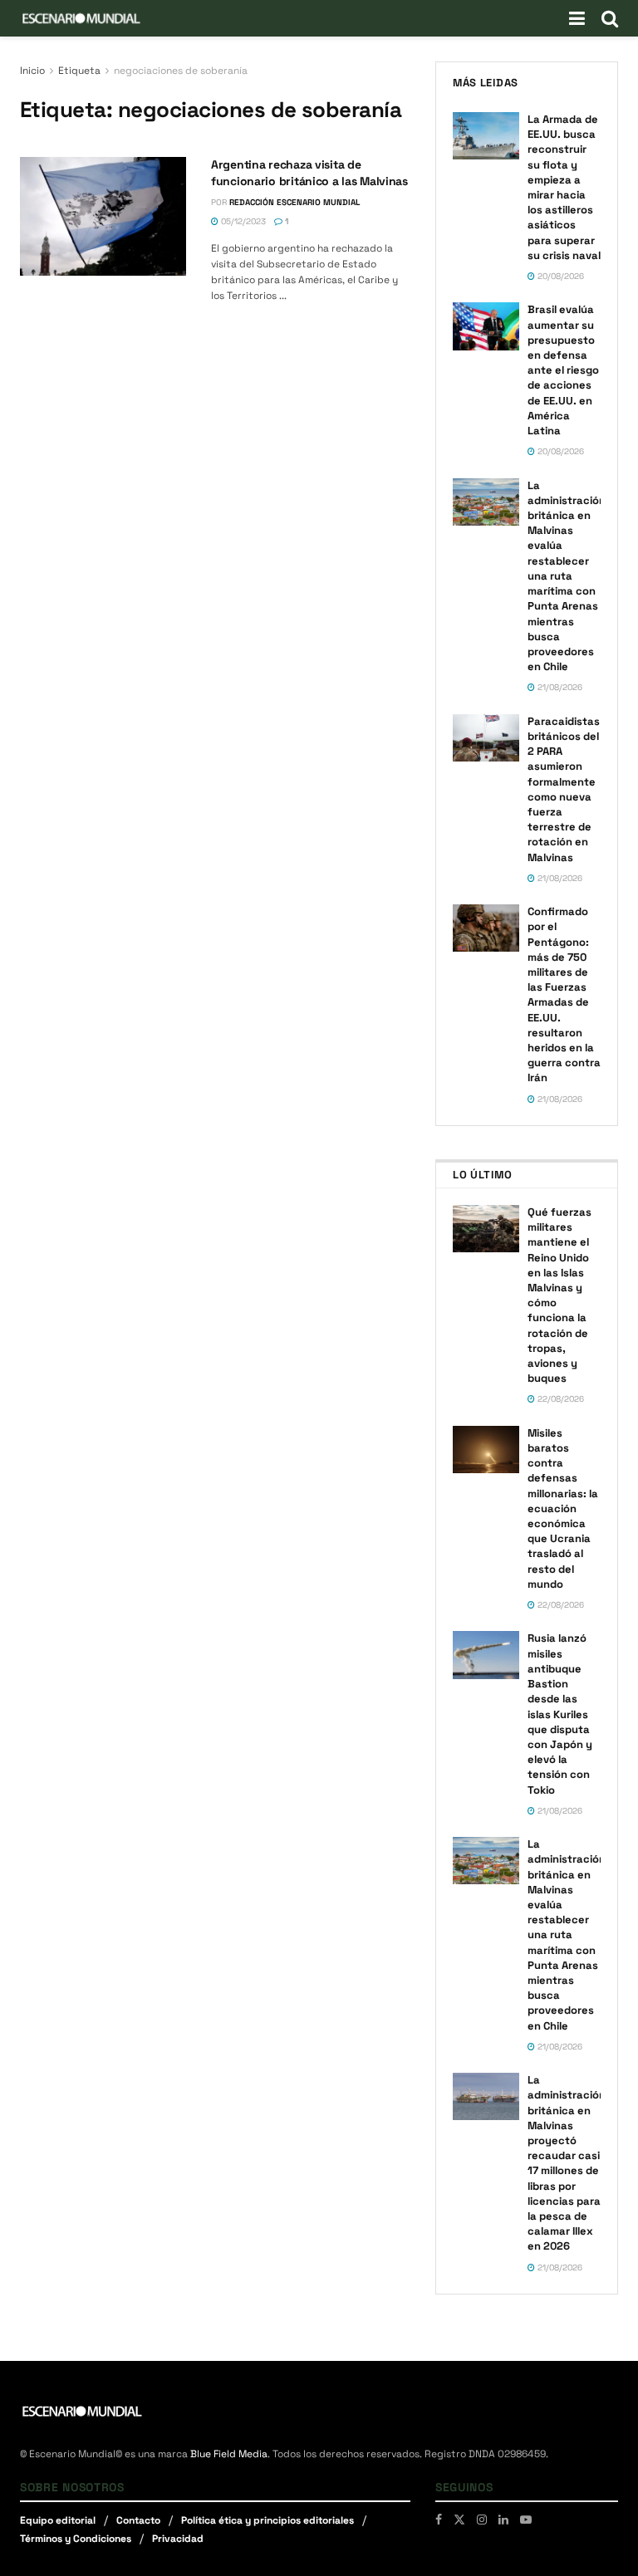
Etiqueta (79, 71)
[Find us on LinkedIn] (503, 2520)
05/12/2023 (242, 221)
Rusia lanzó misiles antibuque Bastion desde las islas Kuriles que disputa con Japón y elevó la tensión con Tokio (560, 1714)
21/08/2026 (559, 687)
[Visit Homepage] (81, 18)
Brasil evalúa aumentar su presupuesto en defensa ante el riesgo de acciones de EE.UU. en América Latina (563, 370)
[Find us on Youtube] (526, 2520)
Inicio (32, 71)
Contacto (138, 2520)
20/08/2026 (559, 276)
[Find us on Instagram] (482, 2520)
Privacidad (178, 2539)
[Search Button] (610, 18)
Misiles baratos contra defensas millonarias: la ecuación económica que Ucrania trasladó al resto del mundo (563, 1508)
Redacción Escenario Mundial (294, 202)
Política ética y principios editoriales (267, 2520)
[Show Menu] (577, 18)
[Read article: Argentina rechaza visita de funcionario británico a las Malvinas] (103, 216)
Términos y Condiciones (76, 2539)
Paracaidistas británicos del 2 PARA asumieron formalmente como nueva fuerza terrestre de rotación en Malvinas (564, 789)
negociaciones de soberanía (181, 71)
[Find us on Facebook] (439, 2520)
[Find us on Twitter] (459, 2520)
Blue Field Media (229, 2454)
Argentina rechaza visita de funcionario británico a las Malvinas (309, 173)
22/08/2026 (559, 1399)
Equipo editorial (58, 2520)
